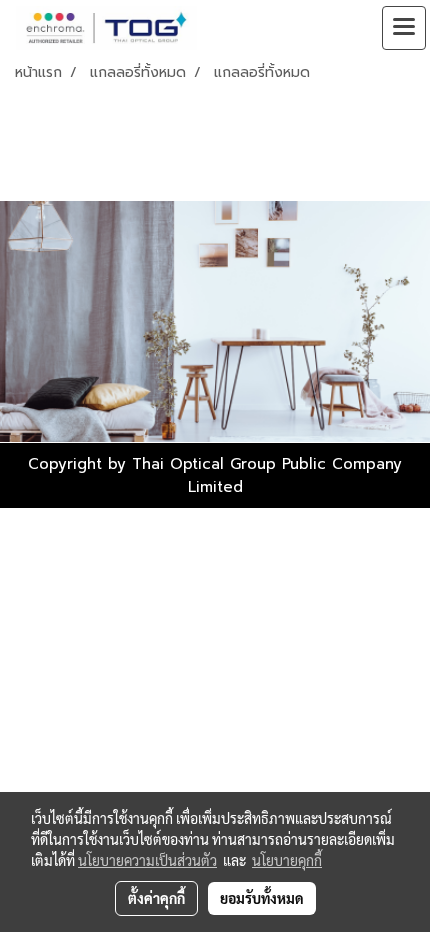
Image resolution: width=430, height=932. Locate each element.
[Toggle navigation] (404, 28)
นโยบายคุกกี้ (287, 860)
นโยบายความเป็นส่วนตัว (147, 860)
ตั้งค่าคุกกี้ (156, 898)
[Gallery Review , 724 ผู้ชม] (215, 322)
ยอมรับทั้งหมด (262, 898)
